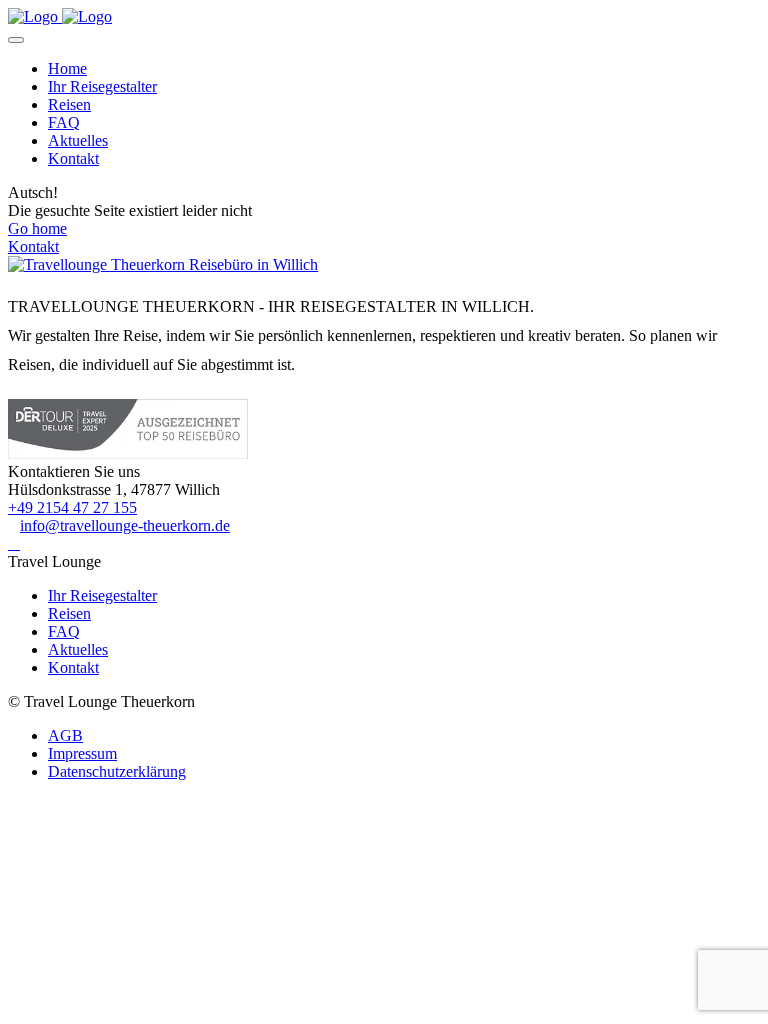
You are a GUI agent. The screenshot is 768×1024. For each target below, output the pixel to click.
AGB (65, 735)
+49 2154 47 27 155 (72, 507)
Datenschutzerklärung (117, 771)
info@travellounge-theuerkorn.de (125, 525)
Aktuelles (78, 140)
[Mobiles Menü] (16, 40)
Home (67, 68)
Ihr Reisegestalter (102, 86)
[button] (14, 543)
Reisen (69, 104)
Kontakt (73, 158)
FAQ (64, 122)
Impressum (82, 753)
